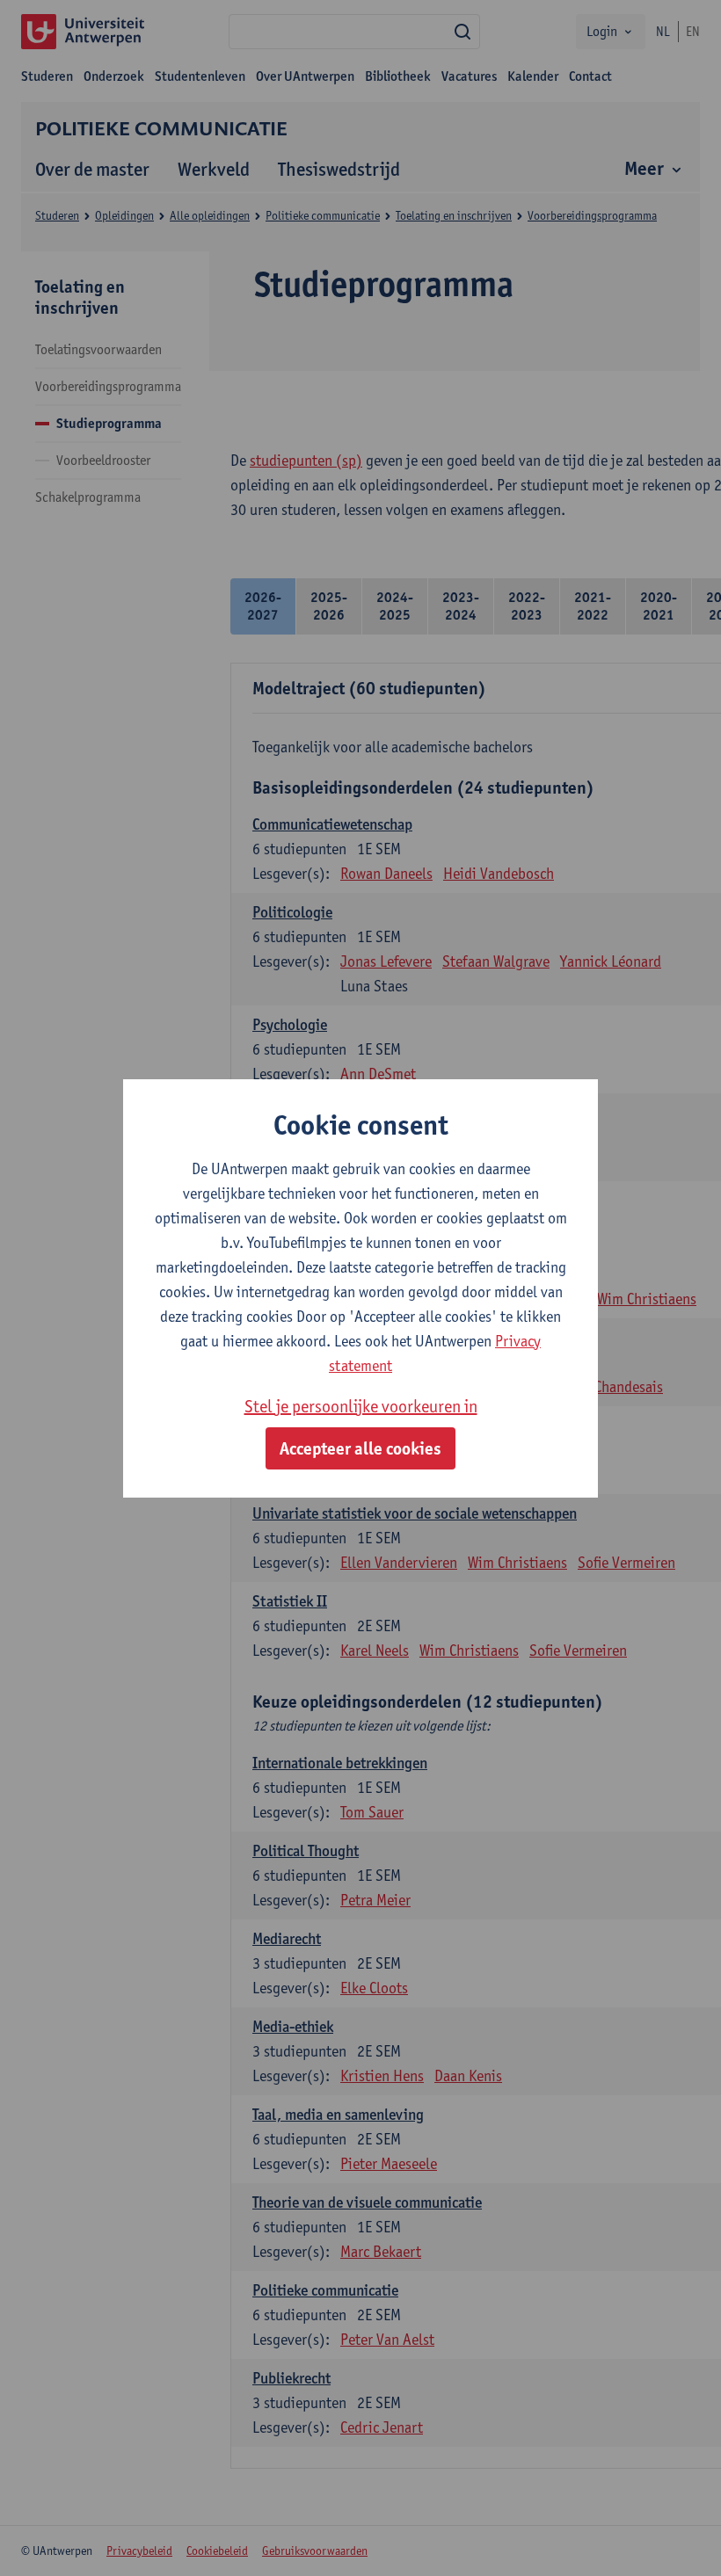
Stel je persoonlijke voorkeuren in (361, 1406)
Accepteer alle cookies (360, 1448)
